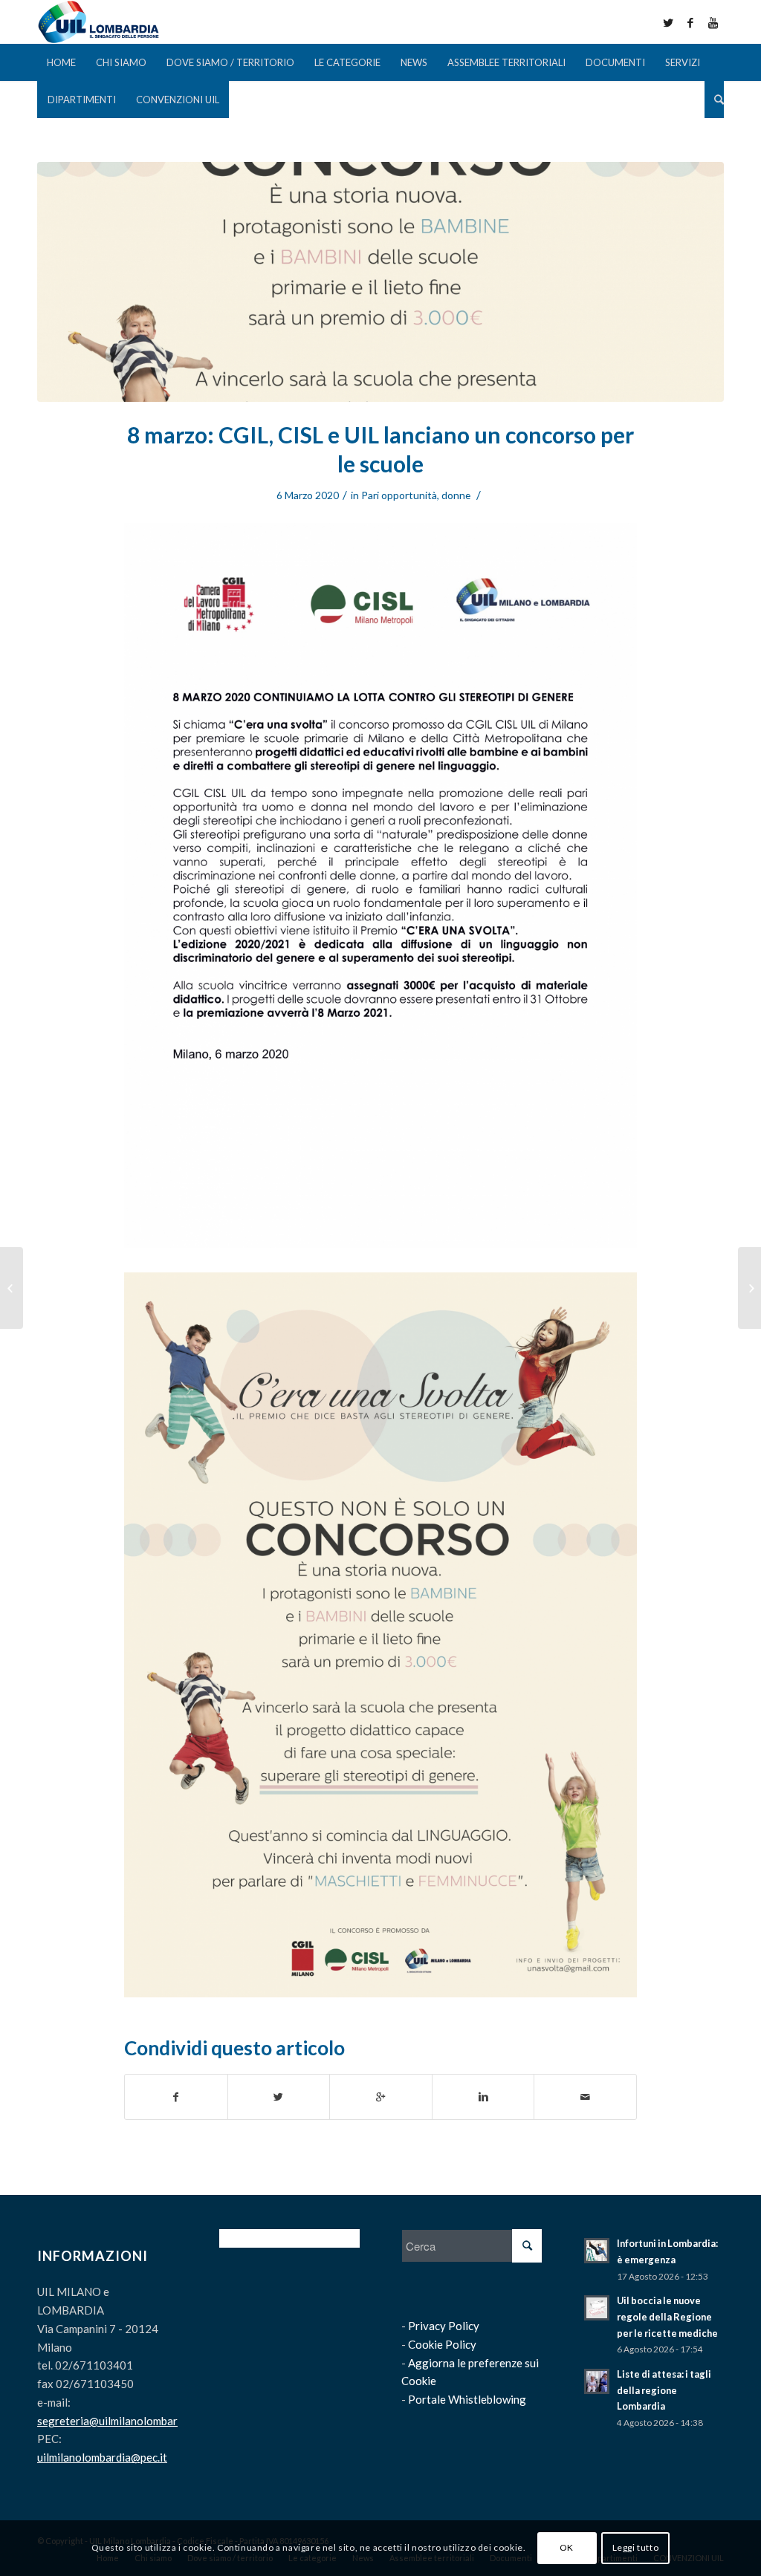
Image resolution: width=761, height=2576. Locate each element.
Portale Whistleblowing (467, 2399)
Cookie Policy (442, 2344)
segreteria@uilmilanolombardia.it (120, 2421)
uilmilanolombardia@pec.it (102, 2457)
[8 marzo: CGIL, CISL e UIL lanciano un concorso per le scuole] (380, 282)
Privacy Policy (444, 2326)
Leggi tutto (636, 2547)
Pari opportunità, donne (416, 495)
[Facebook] (690, 22)
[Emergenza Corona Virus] (749, 1288)
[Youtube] (713, 22)
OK (567, 2547)
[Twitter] (668, 22)
